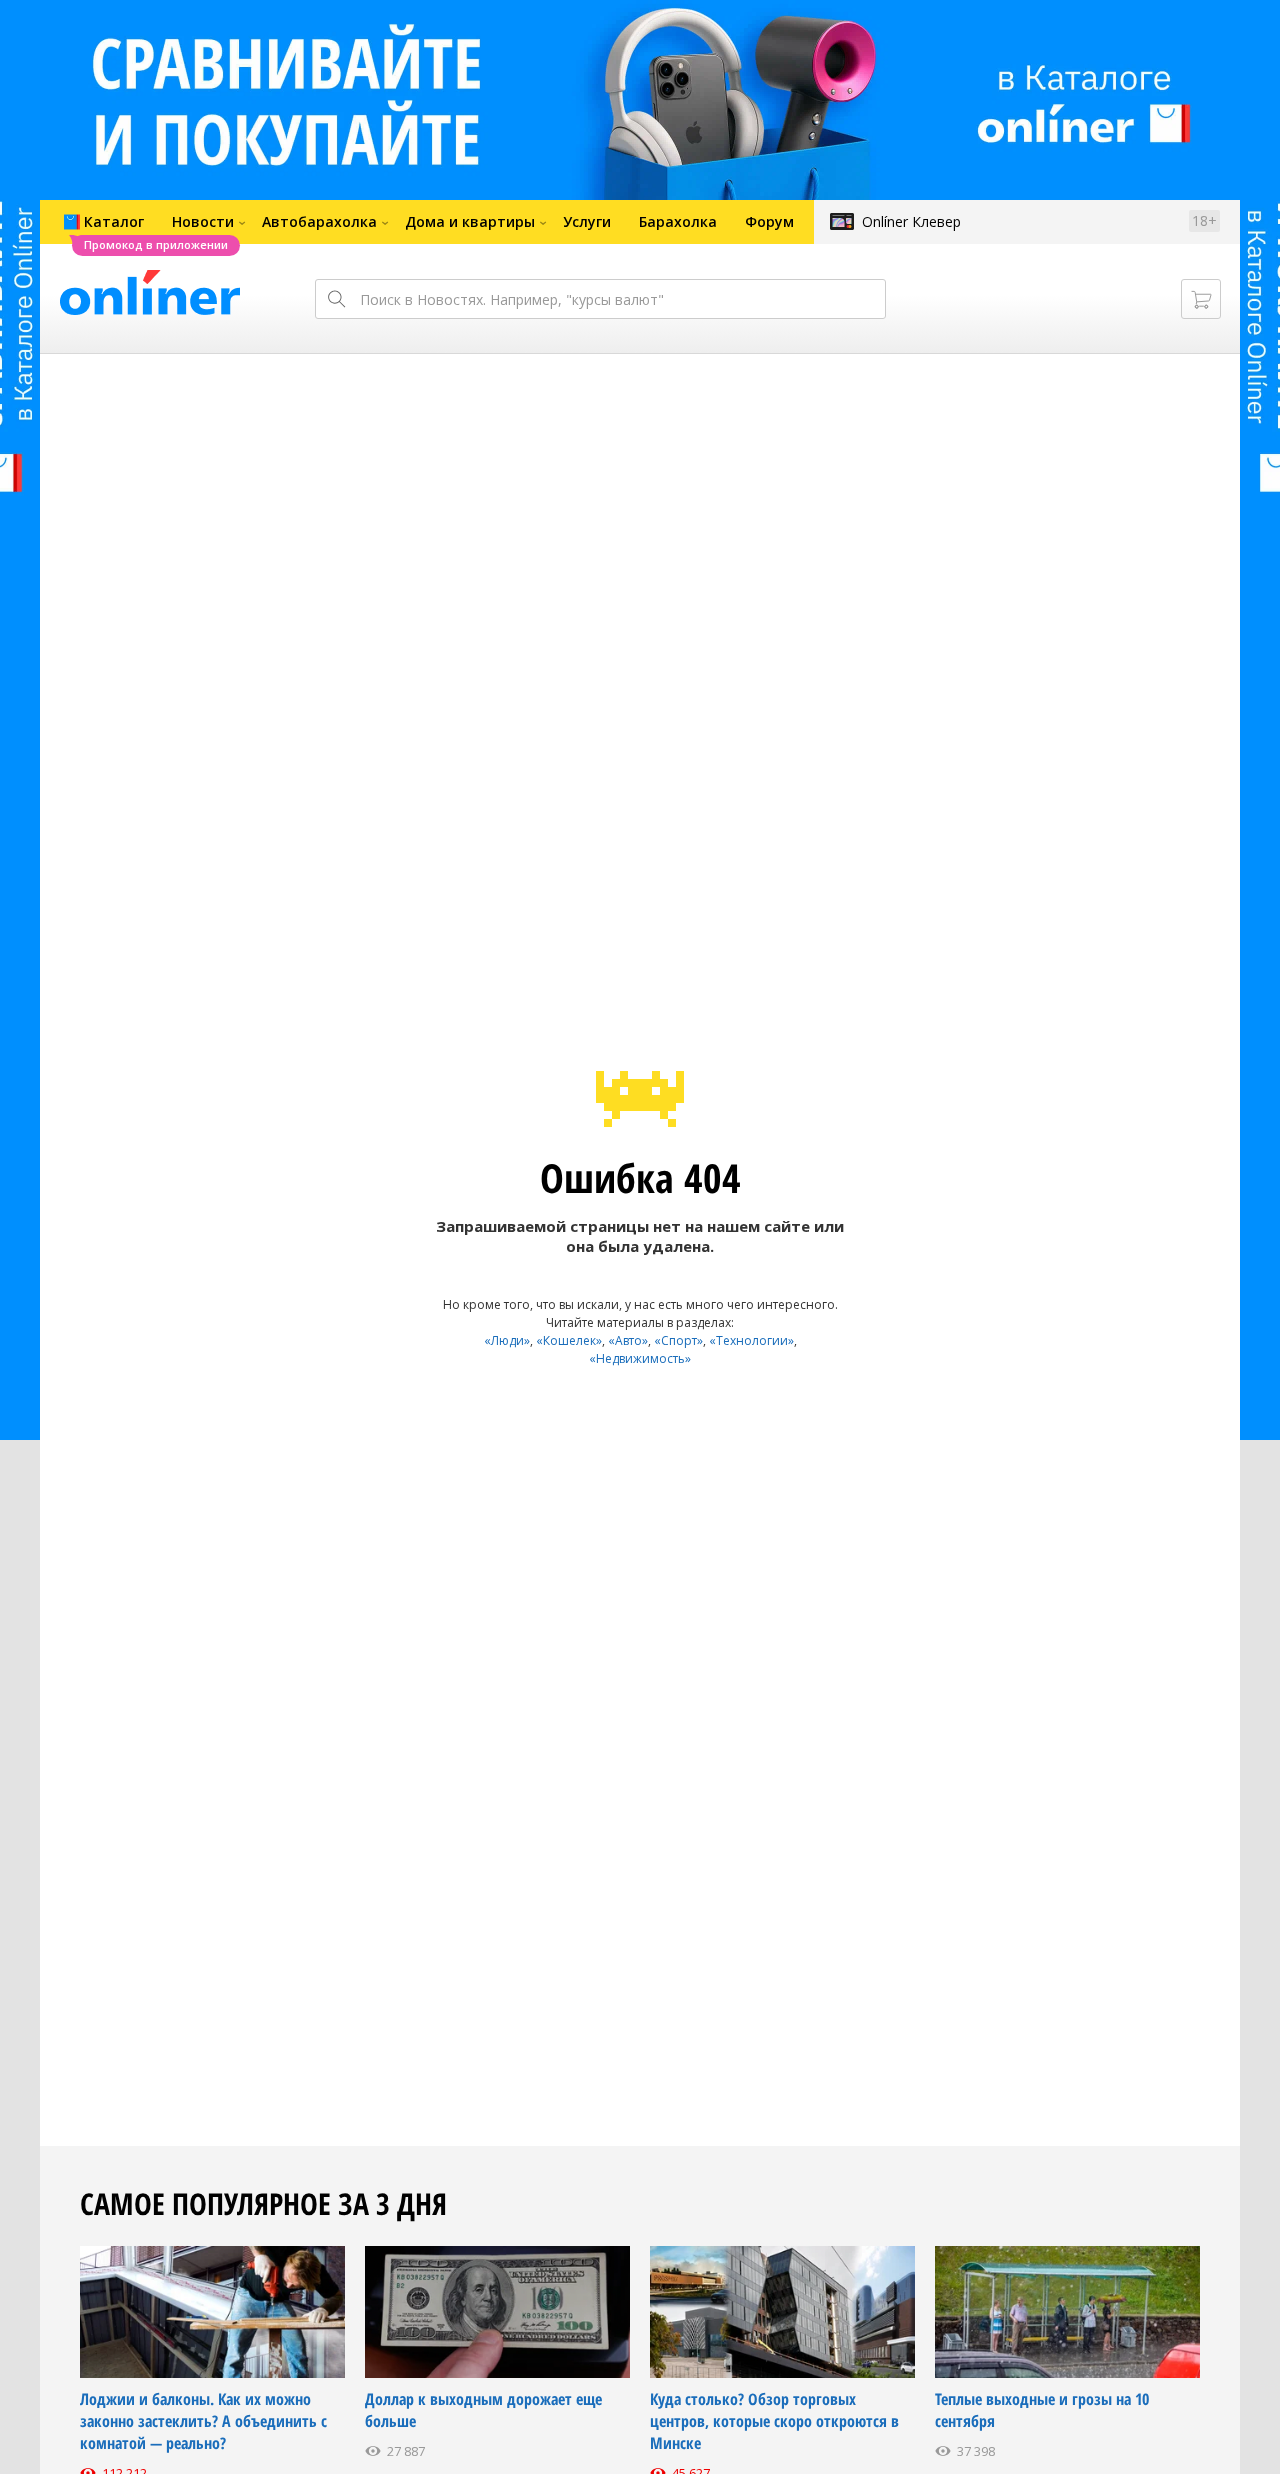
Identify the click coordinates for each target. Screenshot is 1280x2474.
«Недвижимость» (640, 1358)
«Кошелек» (569, 1340)
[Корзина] (1201, 299)
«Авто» (628, 1340)
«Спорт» (678, 1340)
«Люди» (507, 1340)
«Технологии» (751, 1340)
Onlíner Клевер (911, 221)
